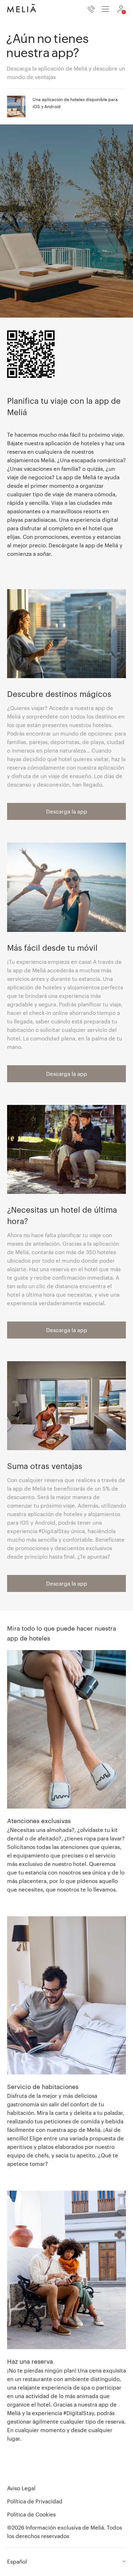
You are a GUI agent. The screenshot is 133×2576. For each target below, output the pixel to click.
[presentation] (105, 9)
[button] (66, 1772)
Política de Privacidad (35, 2501)
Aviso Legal (21, 2488)
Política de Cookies (31, 2514)
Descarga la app (67, 811)
